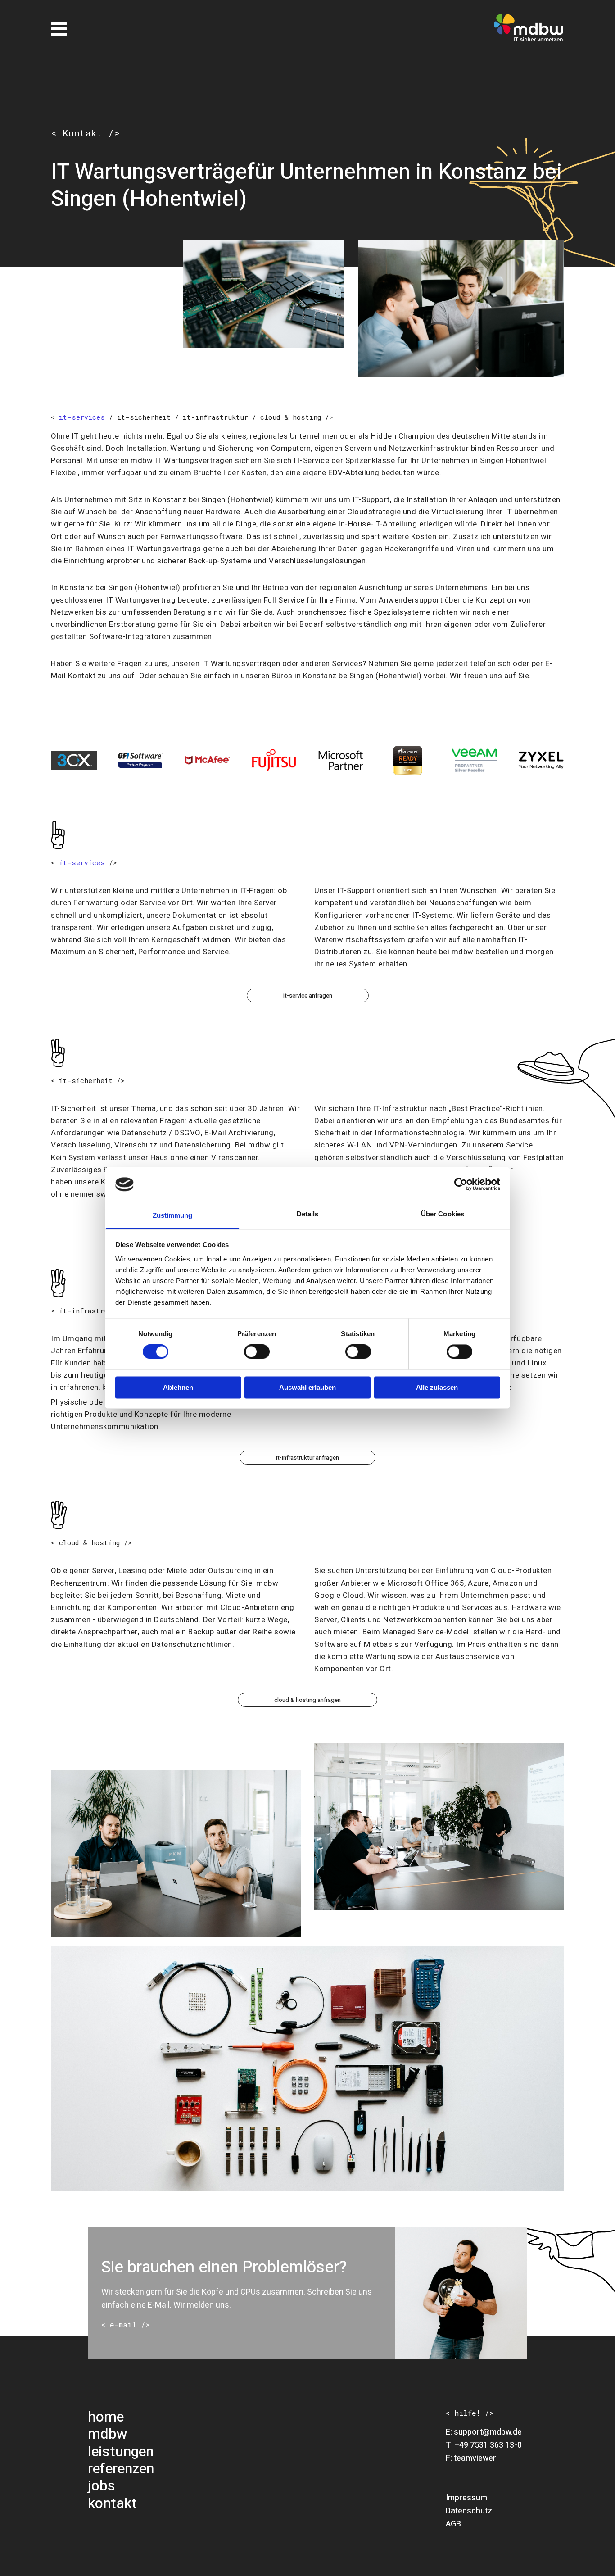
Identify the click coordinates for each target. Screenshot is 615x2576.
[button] (125, 2325)
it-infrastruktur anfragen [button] (307, 1458)
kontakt (112, 2503)
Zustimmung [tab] (173, 1215)
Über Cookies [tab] (443, 1214)
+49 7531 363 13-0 (488, 2445)
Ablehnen (178, 1387)
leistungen (121, 2451)
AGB (453, 2524)
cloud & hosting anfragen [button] (307, 1700)
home (106, 2417)
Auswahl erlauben (307, 1387)
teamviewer (475, 2458)
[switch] (257, 1352)
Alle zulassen (437, 1387)
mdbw (108, 2434)
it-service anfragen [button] (308, 995)
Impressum (466, 2498)
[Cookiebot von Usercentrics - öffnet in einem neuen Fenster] (461, 1184)
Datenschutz (469, 2511)
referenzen (121, 2469)
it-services (82, 417)
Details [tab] (308, 1214)
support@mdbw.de (488, 2432)
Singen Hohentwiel (513, 460)
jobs (102, 2486)
